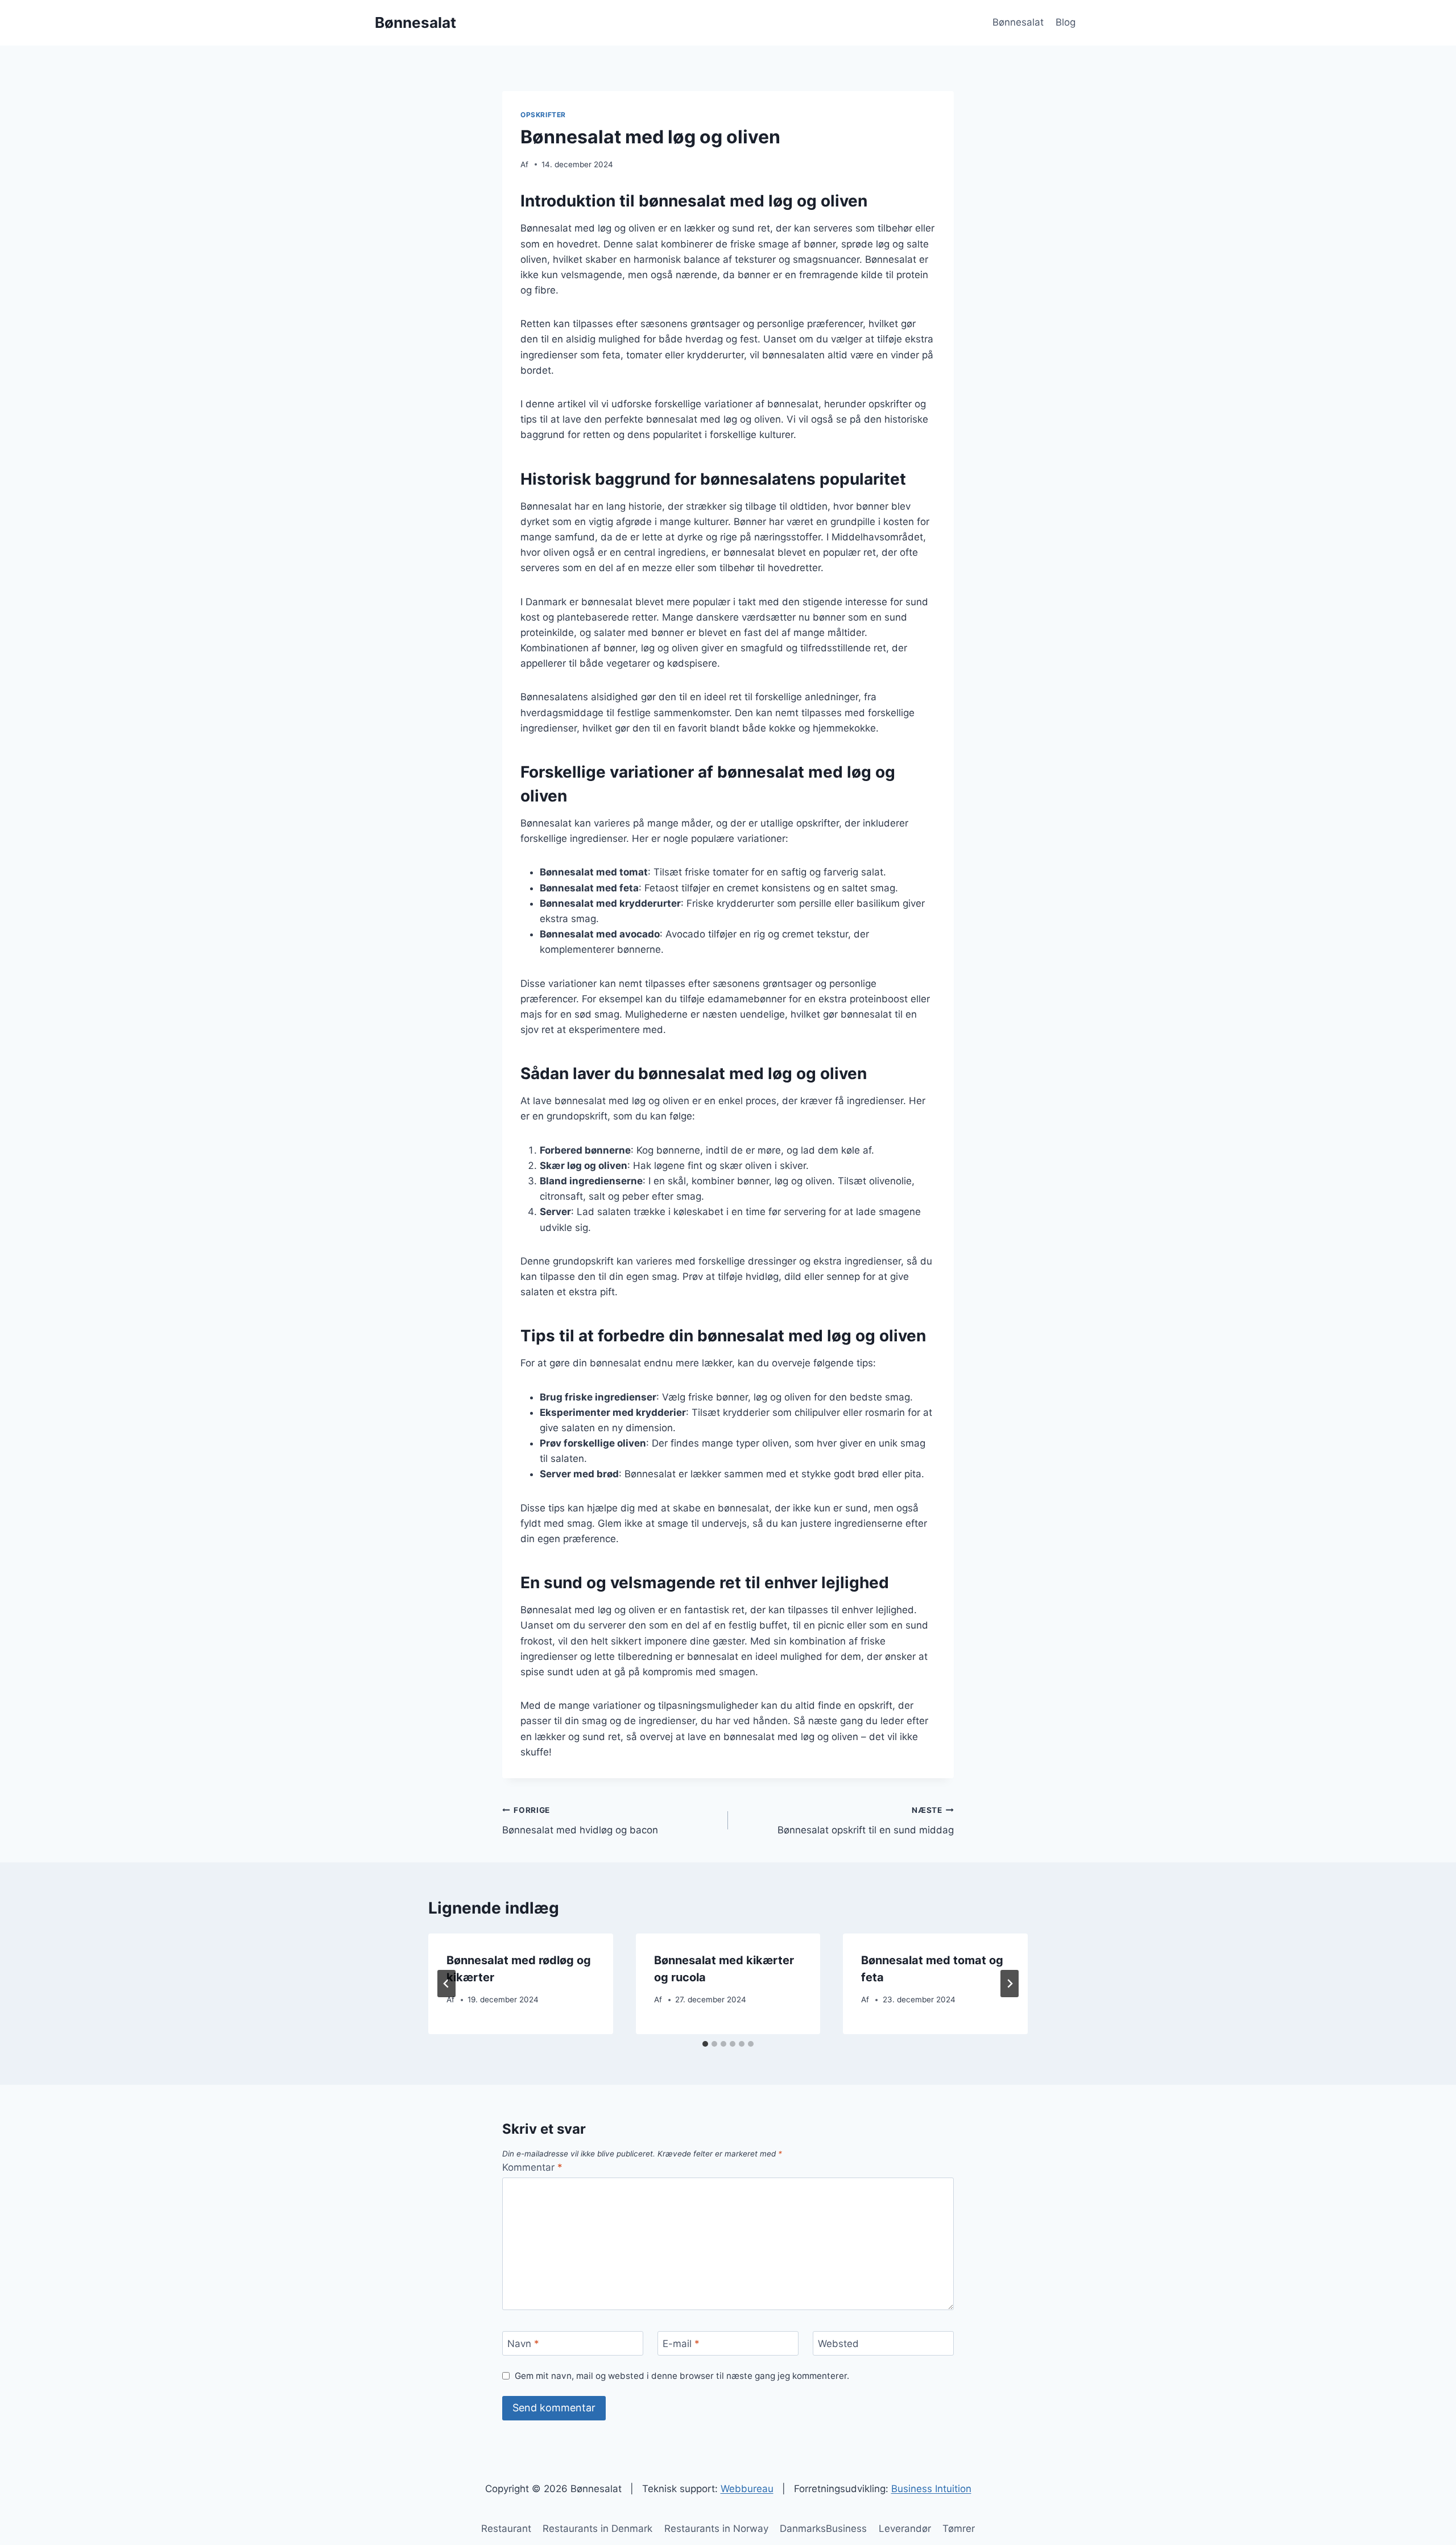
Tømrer (959, 2529)
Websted (838, 2344)
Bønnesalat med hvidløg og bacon (580, 1821)
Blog (1066, 22)
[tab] (705, 2044)
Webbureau (747, 2489)
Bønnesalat (1018, 22)
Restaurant (506, 2529)
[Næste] (1010, 1984)
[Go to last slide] (446, 1984)
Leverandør (905, 2529)
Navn (523, 2344)
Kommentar (532, 2167)
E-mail (681, 2344)
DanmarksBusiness (823, 2529)
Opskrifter (543, 115)
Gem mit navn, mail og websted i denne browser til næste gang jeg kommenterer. (682, 2376)
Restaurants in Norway (716, 2529)
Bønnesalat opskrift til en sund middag (866, 1821)
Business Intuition (931, 2489)
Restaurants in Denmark (597, 2529)
